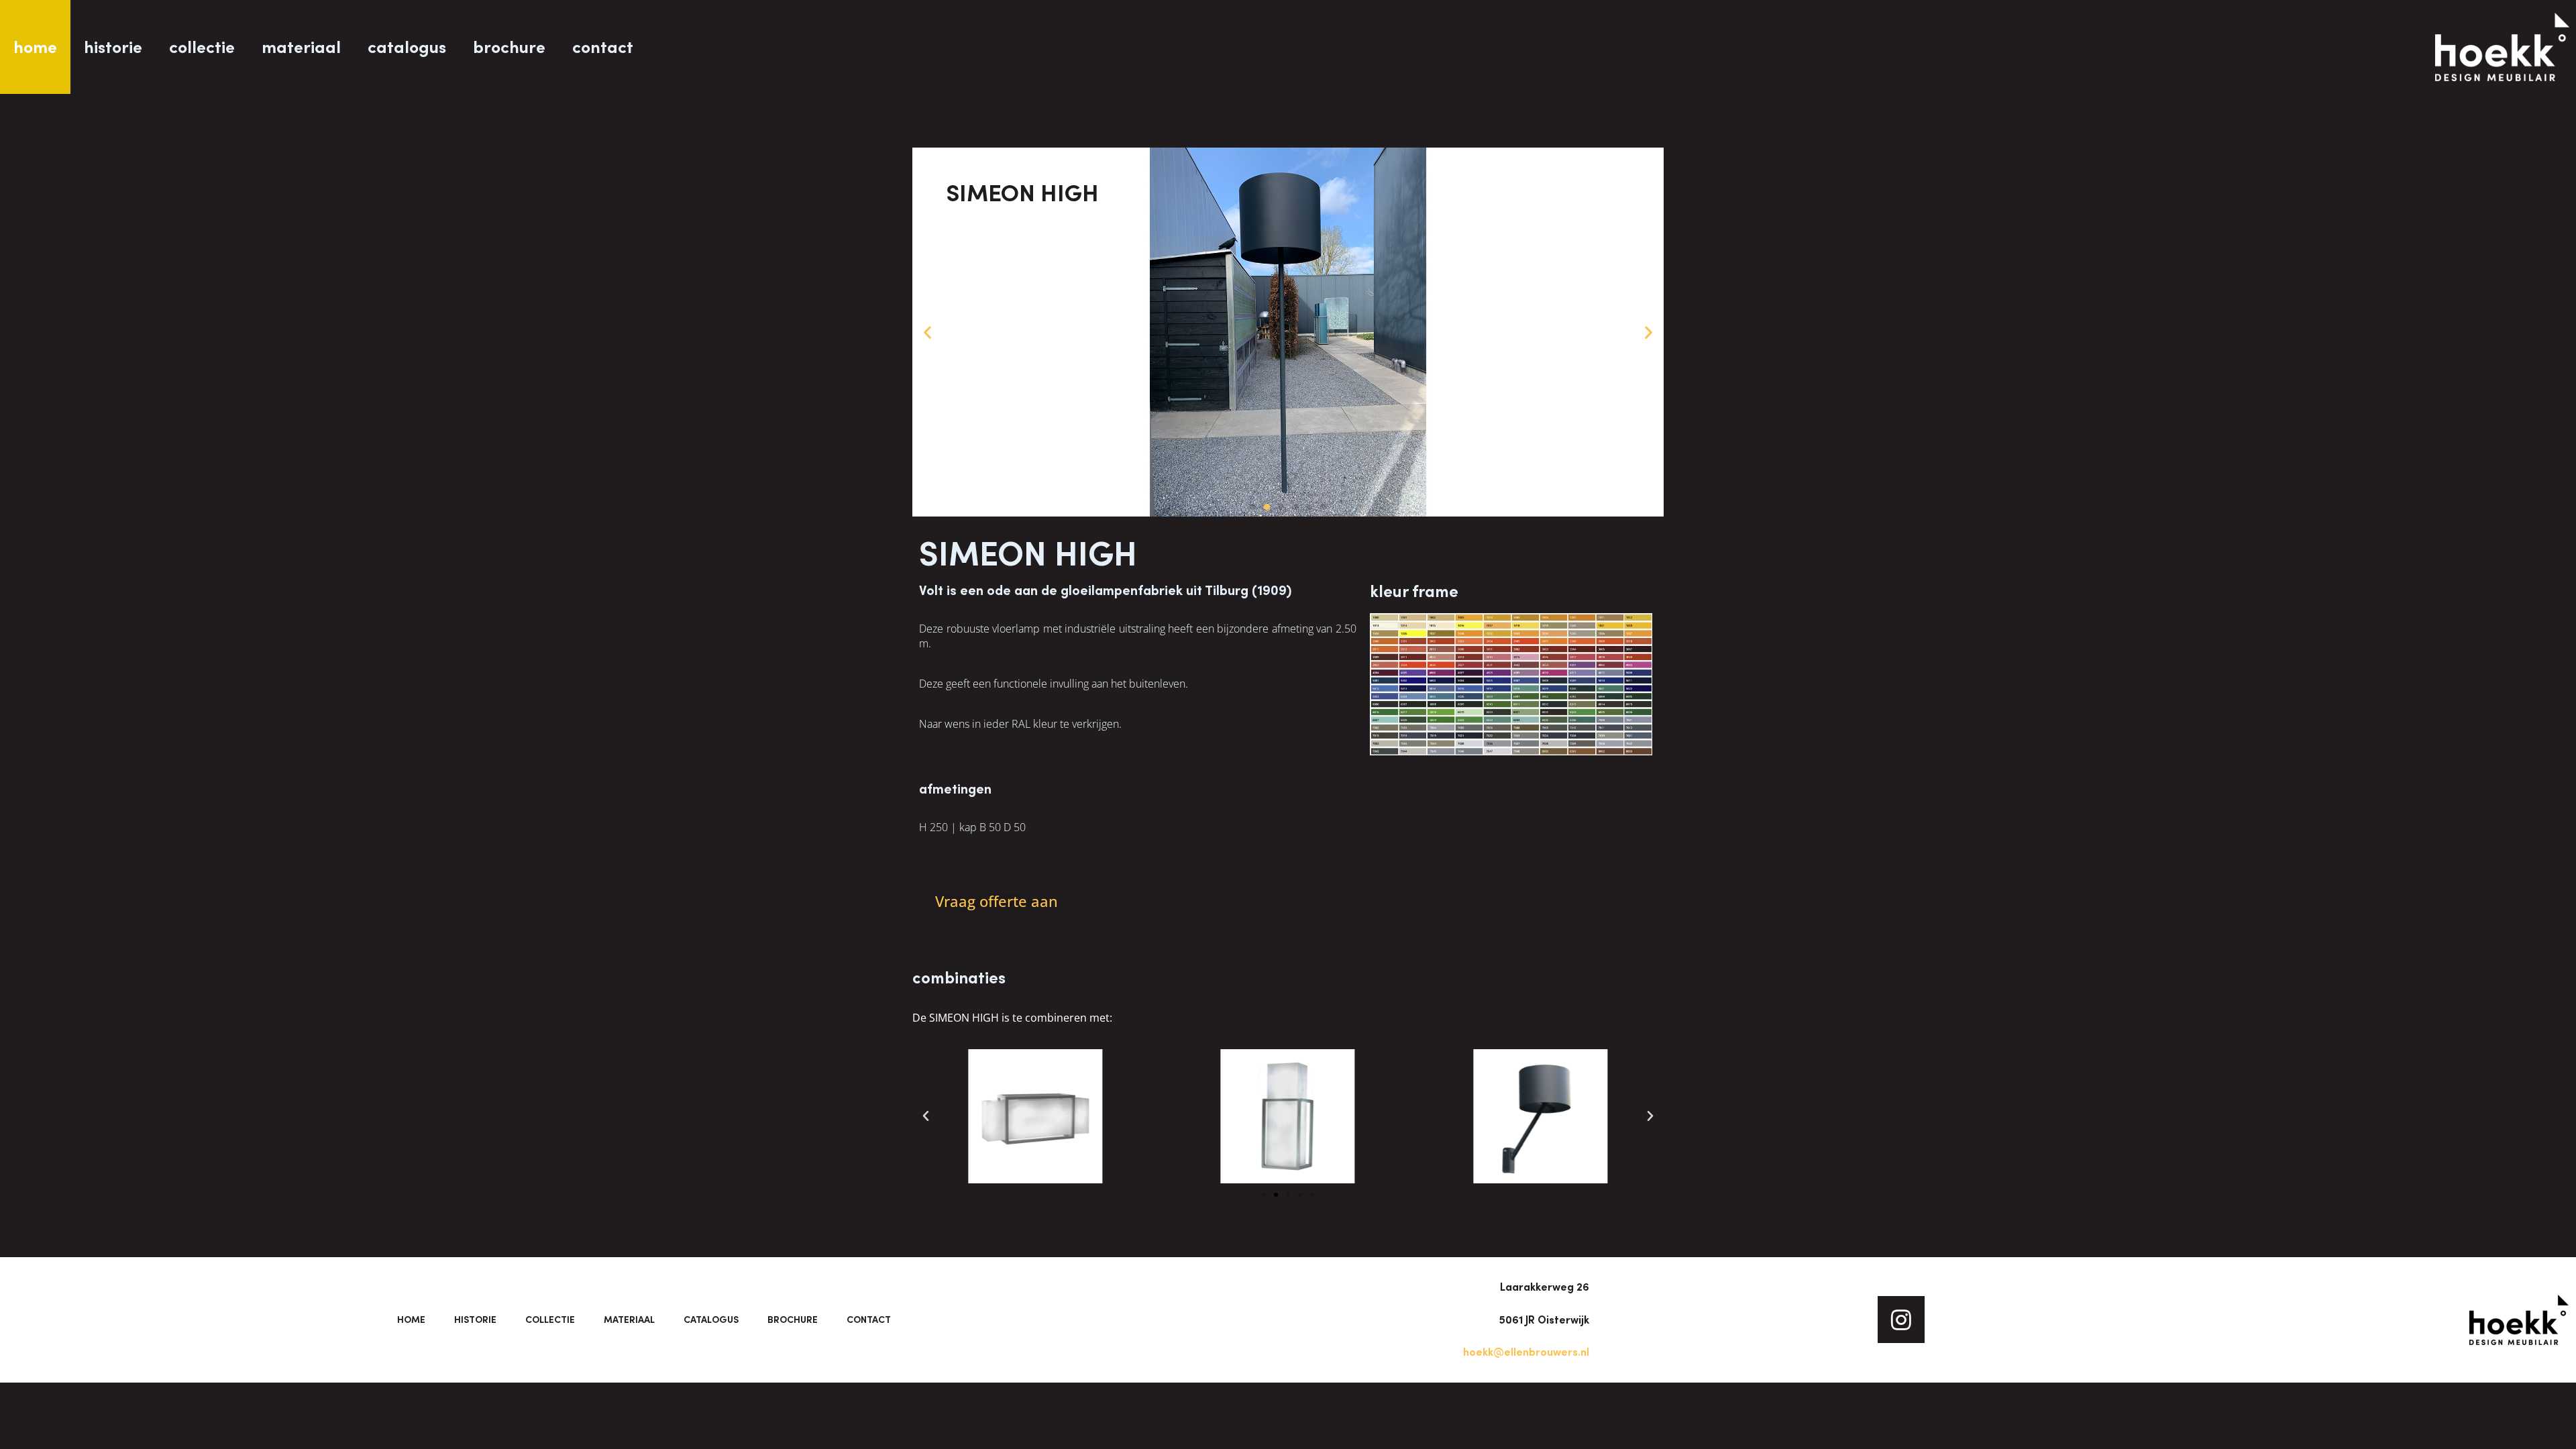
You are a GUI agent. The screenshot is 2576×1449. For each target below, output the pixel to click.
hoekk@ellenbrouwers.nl (1526, 1352)
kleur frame (1414, 591)
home (35, 47)
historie (113, 47)
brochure (509, 47)
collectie (202, 47)
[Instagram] (1901, 1320)
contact (603, 47)
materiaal (301, 47)
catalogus (407, 47)
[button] (927, 332)
